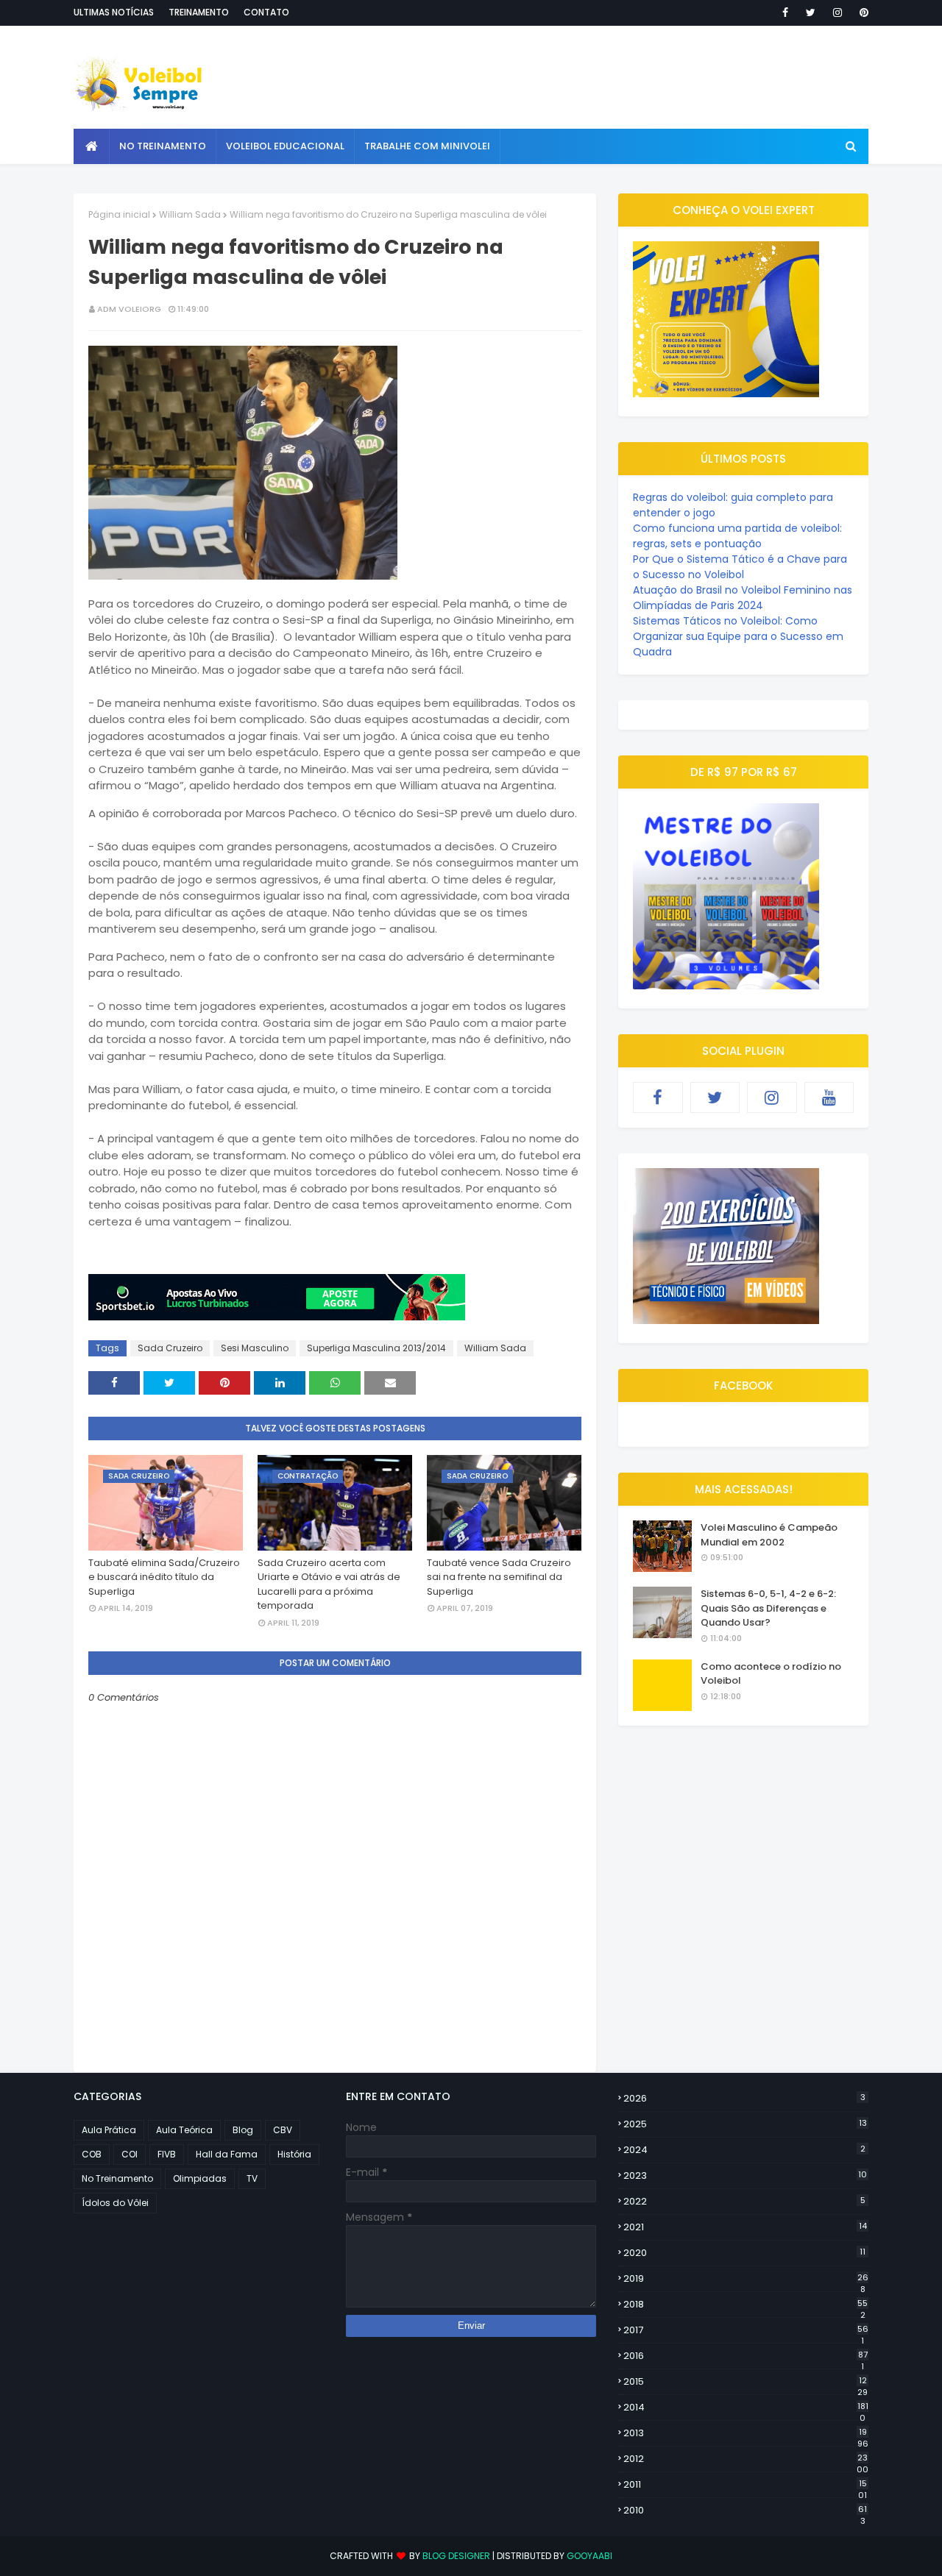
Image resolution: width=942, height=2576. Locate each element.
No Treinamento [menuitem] (163, 146)
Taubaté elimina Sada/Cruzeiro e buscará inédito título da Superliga (164, 1577)
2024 (744, 2150)
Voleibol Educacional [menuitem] (285, 146)
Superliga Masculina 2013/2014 (376, 1348)
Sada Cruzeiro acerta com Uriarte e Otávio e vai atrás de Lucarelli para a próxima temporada (329, 1584)
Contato (266, 12)
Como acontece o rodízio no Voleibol (771, 1674)
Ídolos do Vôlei (115, 2203)
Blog (243, 2130)
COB (92, 2154)
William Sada (190, 214)
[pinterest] (861, 13)
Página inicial (119, 214)
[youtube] (829, 1097)
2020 (744, 2253)
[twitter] (811, 13)
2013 (746, 2433)
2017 (746, 2330)
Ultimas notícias (114, 12)
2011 (745, 2485)
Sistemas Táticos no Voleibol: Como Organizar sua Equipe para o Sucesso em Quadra (738, 636)
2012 (746, 2459)
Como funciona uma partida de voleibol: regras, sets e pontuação (737, 536)
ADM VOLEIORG (129, 309)
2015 (746, 2382)
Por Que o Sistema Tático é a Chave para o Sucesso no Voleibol (740, 567)
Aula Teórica (184, 2130)
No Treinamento (117, 2178)
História (294, 2154)
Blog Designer (456, 2556)
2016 (746, 2356)
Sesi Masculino (255, 1348)
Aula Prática (109, 2130)
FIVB (167, 2154)
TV (252, 2178)
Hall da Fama (227, 2154)
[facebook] (785, 13)
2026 (744, 2098)
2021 (745, 2227)
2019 (746, 2279)
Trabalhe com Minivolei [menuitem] (427, 146)
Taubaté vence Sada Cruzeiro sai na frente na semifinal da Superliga (499, 1577)
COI (130, 2154)
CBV (283, 2130)
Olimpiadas (200, 2178)
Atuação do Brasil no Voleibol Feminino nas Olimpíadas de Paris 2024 (743, 598)
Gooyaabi (589, 2556)
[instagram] (837, 13)
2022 (744, 2201)
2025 (745, 2124)
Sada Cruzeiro (170, 1348)
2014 (746, 2408)
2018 (746, 2305)
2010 (745, 2511)
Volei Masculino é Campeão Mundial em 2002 (769, 1535)
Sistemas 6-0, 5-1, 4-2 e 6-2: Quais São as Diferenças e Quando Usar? (768, 1608)
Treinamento (199, 12)
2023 (745, 2175)
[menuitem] (92, 146)
